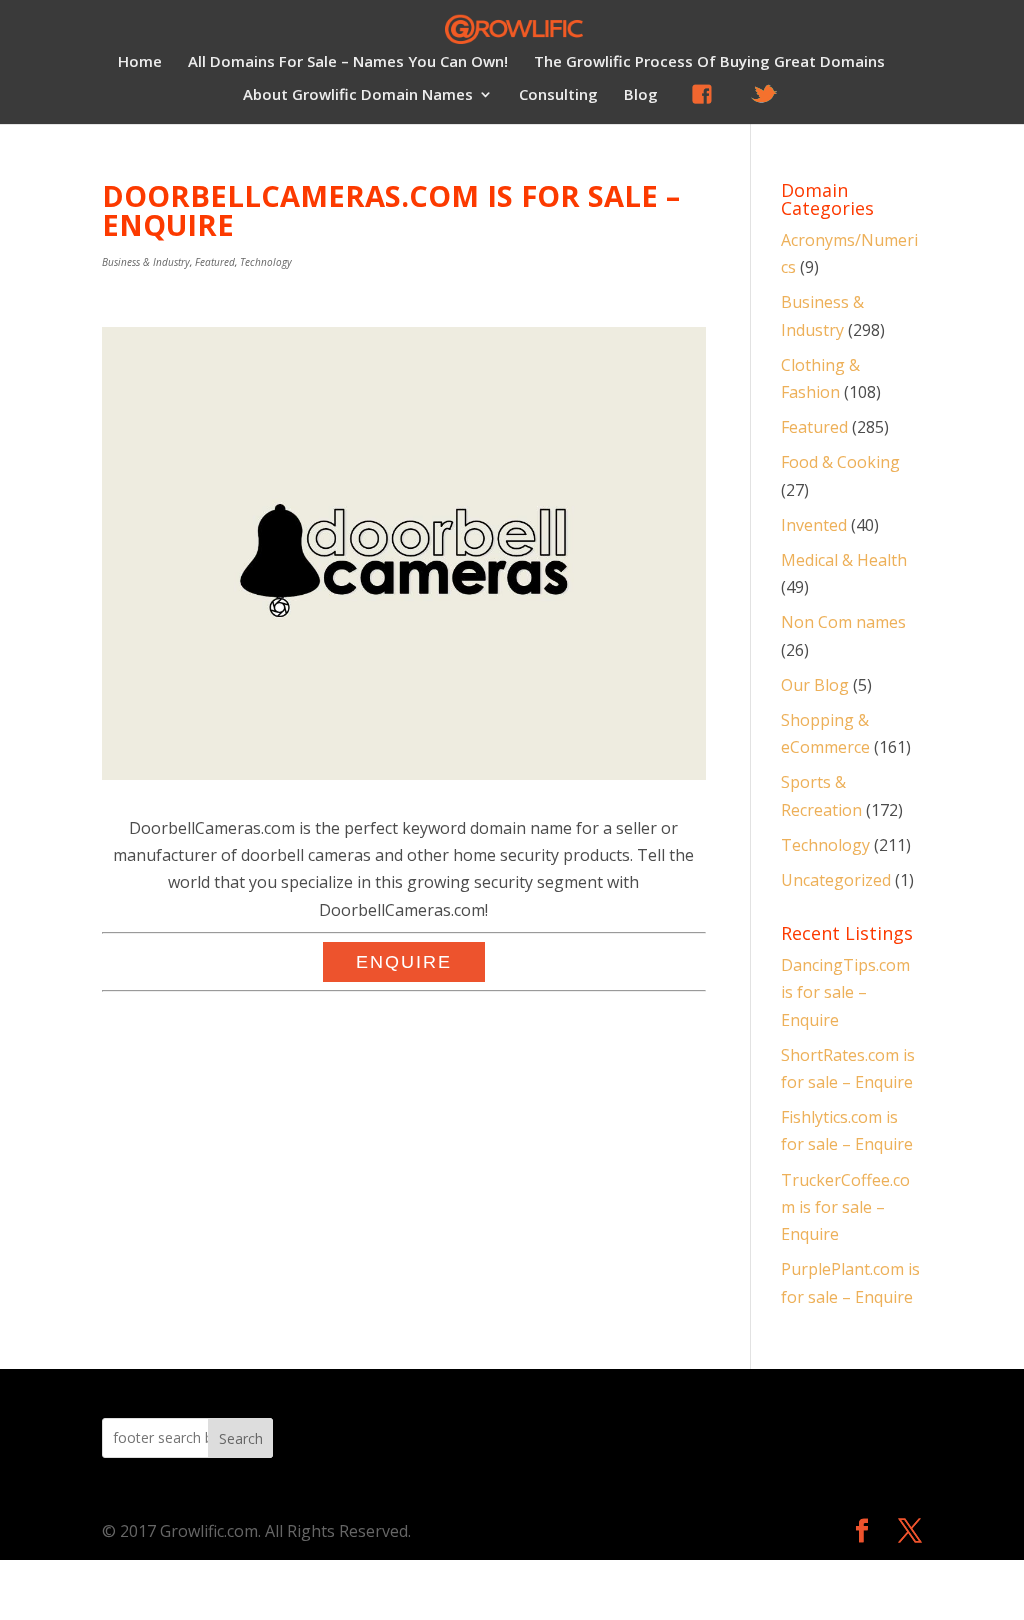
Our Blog (815, 685)
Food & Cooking (840, 462)
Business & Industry (146, 262)
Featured (215, 262)
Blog (641, 95)
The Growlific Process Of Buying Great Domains (709, 62)
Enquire (404, 962)
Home (140, 62)
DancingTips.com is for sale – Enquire (845, 992)
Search (241, 1438)
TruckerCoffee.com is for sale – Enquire (845, 1207)
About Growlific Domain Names (358, 95)
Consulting (558, 95)
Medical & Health (844, 560)
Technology (266, 262)
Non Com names (843, 622)
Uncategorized (836, 880)
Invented (814, 525)
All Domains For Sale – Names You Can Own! (348, 62)
